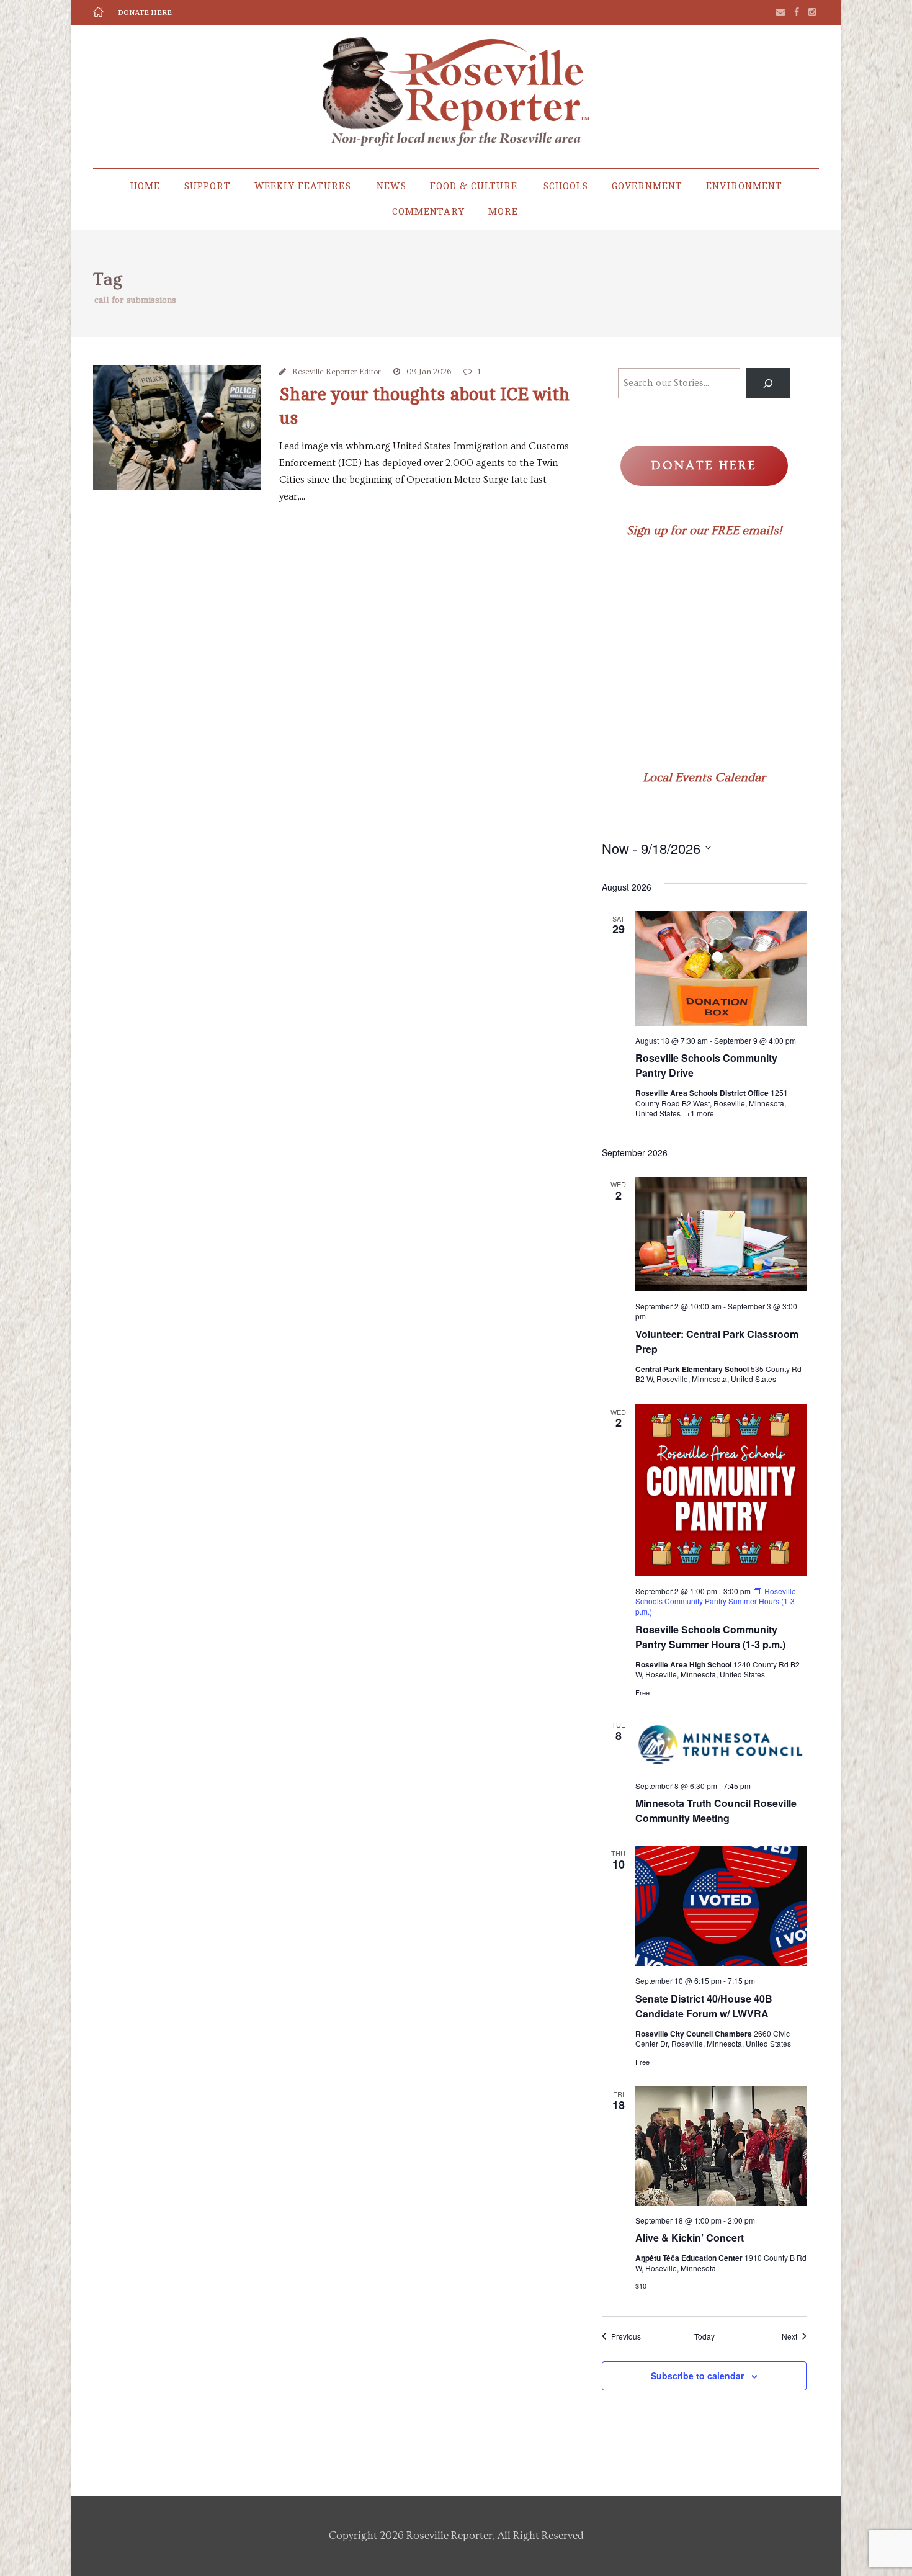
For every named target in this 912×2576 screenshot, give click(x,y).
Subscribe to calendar (697, 2376)
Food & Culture (474, 186)
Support (207, 186)
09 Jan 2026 (429, 372)
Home (145, 186)
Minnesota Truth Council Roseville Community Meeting (716, 1811)
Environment (744, 186)
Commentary (428, 212)
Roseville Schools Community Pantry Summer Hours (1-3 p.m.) (710, 1637)
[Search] (768, 383)
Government (647, 186)
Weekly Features (303, 186)
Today (704, 2336)
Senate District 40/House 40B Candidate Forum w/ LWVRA (704, 2006)
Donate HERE (145, 12)
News (391, 186)
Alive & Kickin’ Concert (690, 2237)
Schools (566, 186)
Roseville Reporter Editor (337, 372)
